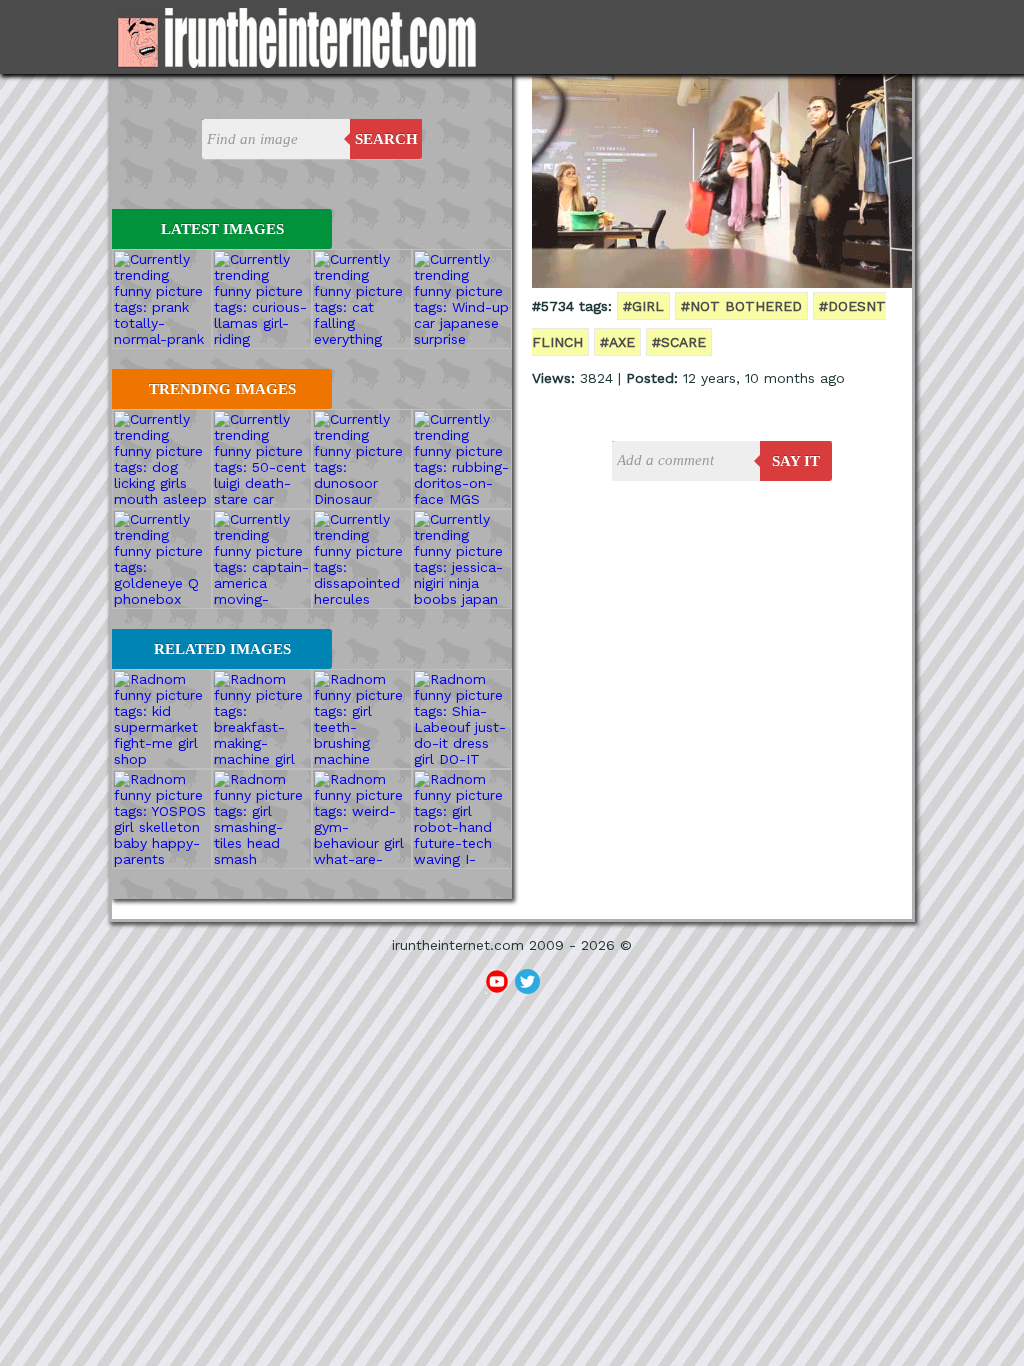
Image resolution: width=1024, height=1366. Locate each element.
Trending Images (222, 389)
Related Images (222, 649)
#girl (643, 306)
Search (386, 139)
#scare (679, 342)
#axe (617, 342)
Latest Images (222, 229)
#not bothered (741, 306)
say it (796, 461)
